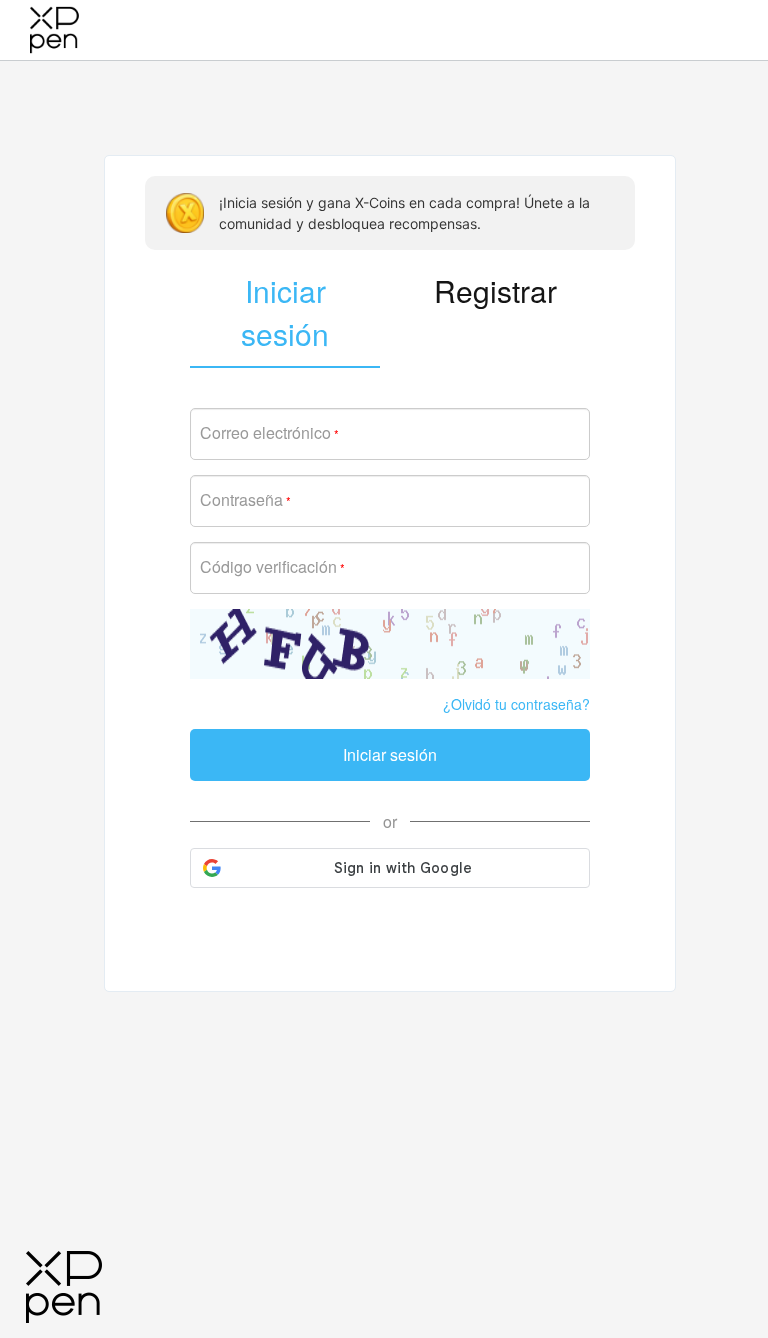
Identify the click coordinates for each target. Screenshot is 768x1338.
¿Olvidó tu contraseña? (516, 704)
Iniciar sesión (390, 754)
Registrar (495, 290)
